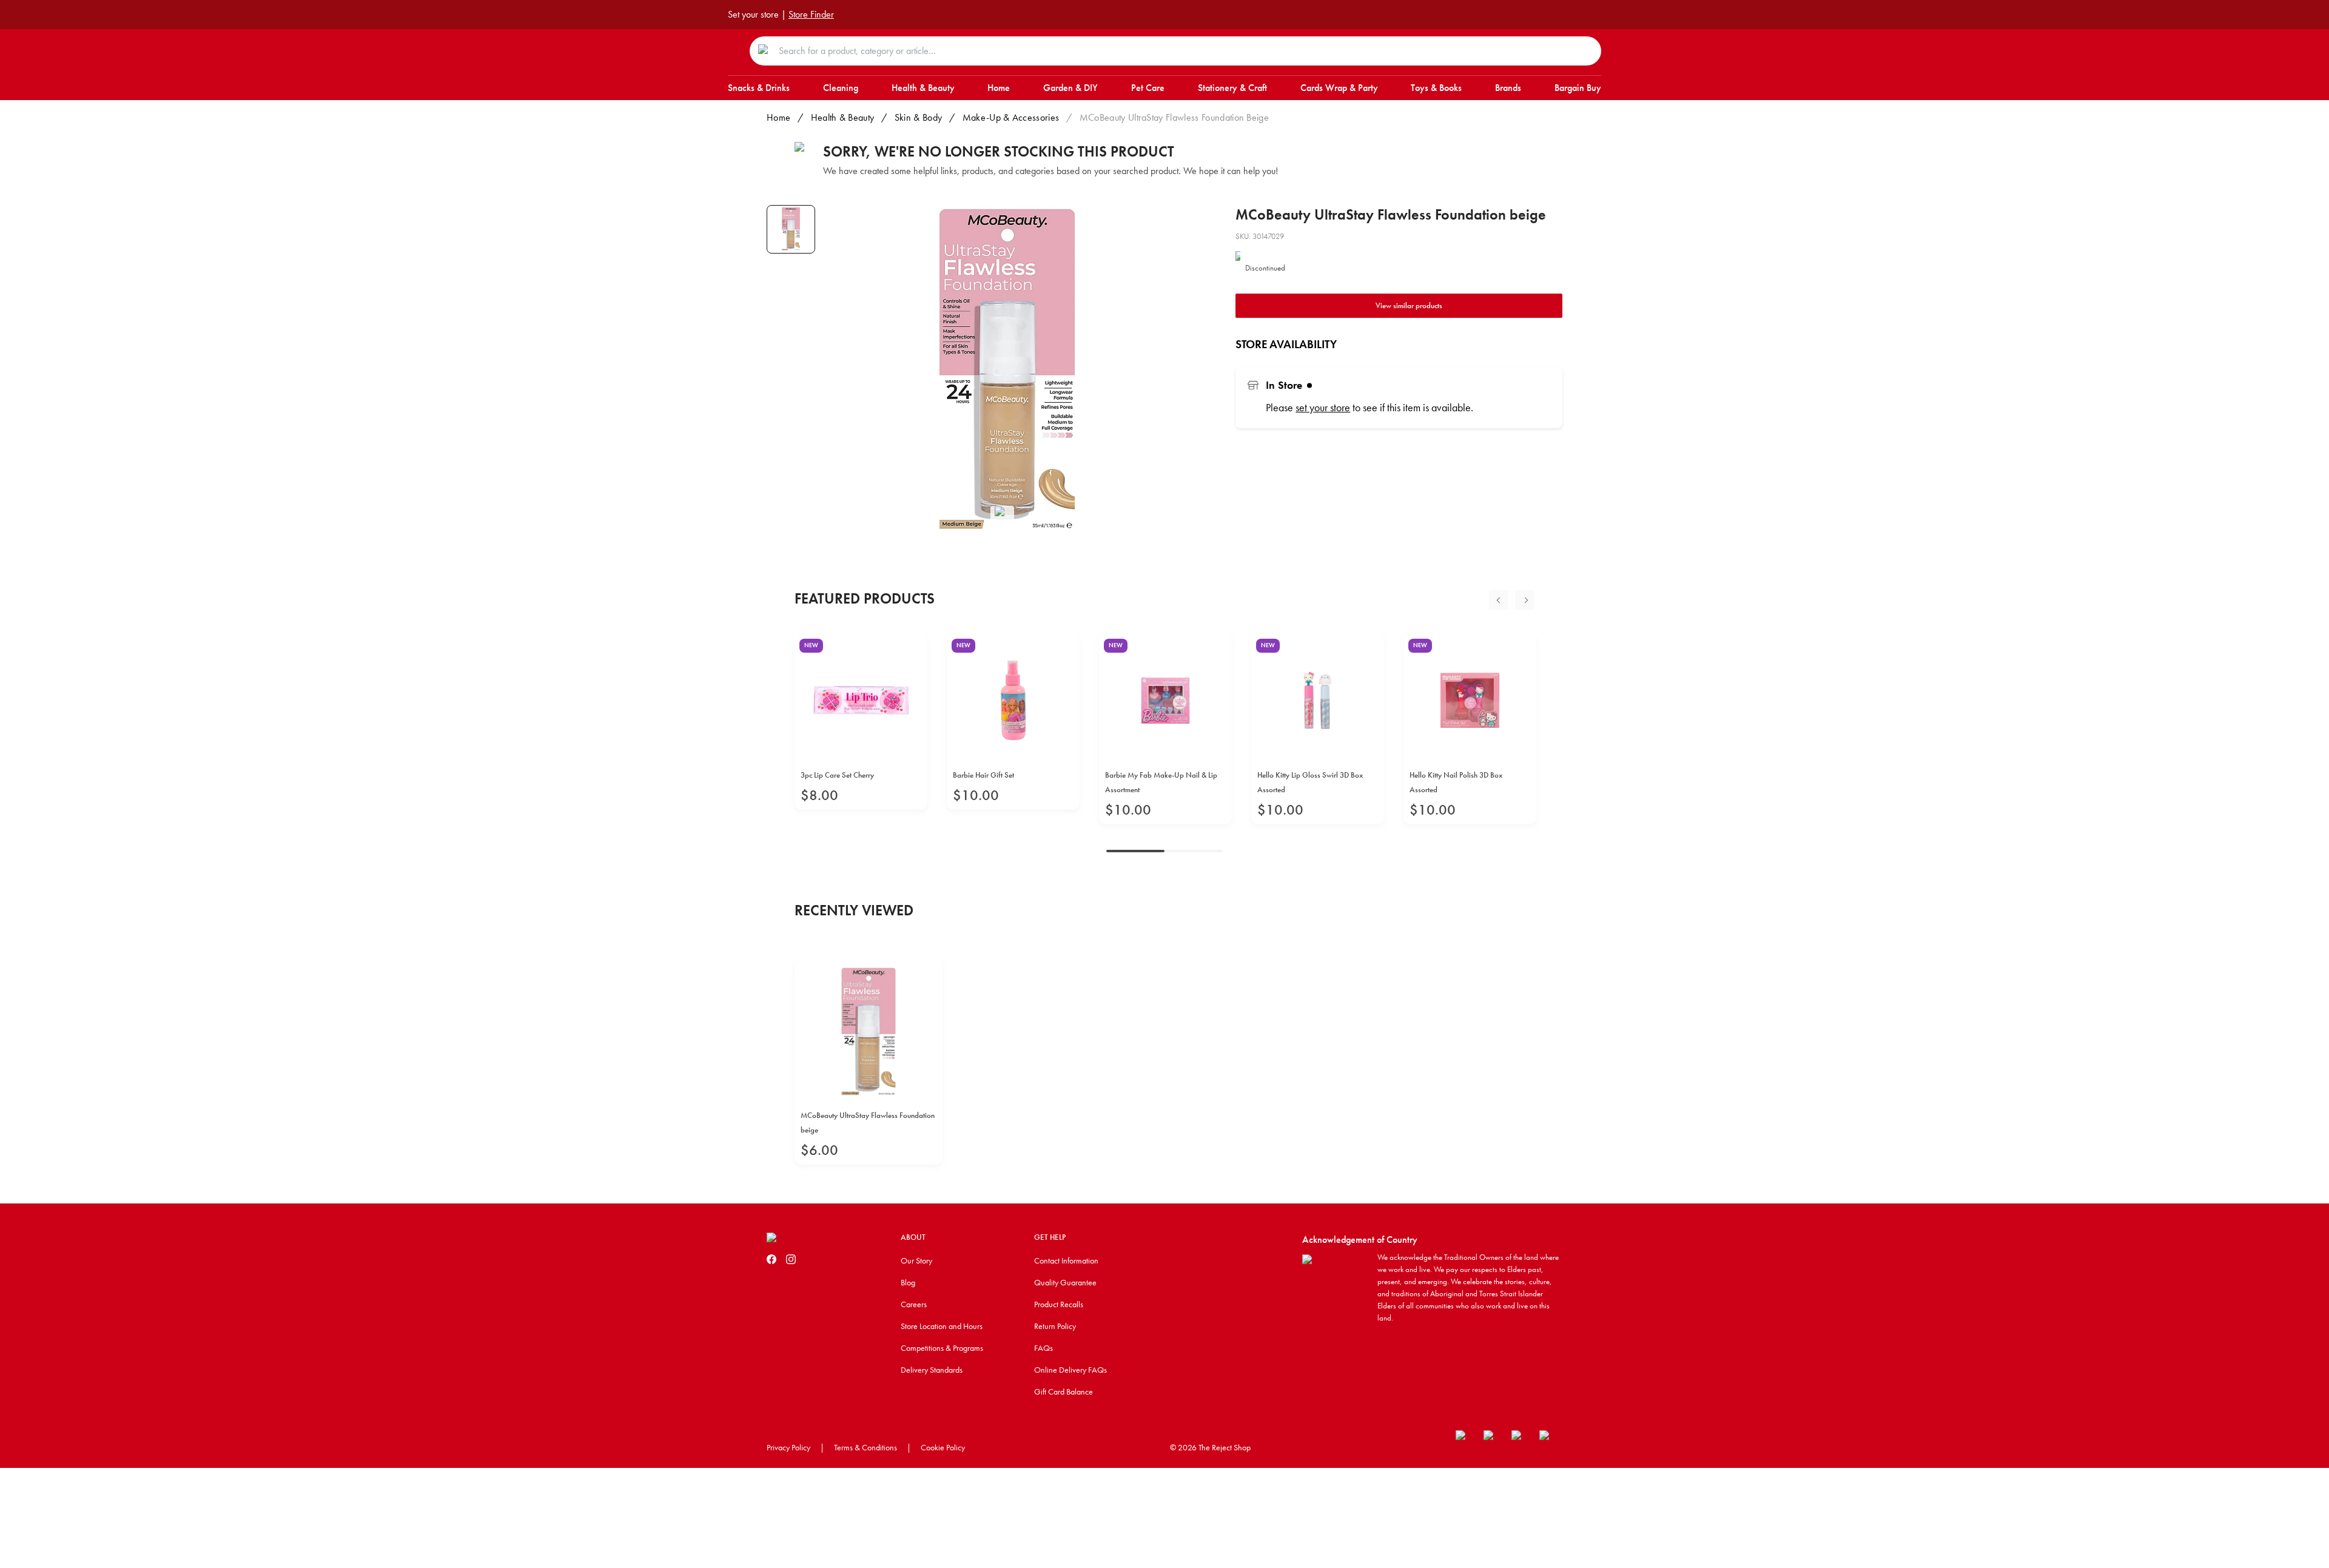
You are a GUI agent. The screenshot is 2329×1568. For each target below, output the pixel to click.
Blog (908, 1282)
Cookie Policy (943, 1447)
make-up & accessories (1011, 117)
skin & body (919, 117)
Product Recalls (1059, 1304)
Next (1525, 600)
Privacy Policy (788, 1447)
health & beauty (843, 117)
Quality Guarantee (1065, 1282)
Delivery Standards (932, 1370)
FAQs (1044, 1348)
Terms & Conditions (865, 1447)
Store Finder (811, 14)
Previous (1499, 600)
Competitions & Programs (942, 1348)
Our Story (916, 1260)
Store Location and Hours (942, 1326)
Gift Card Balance (1064, 1391)
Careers (914, 1304)
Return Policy (1055, 1326)
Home (778, 117)
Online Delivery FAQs (1070, 1370)
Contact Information (1066, 1260)
